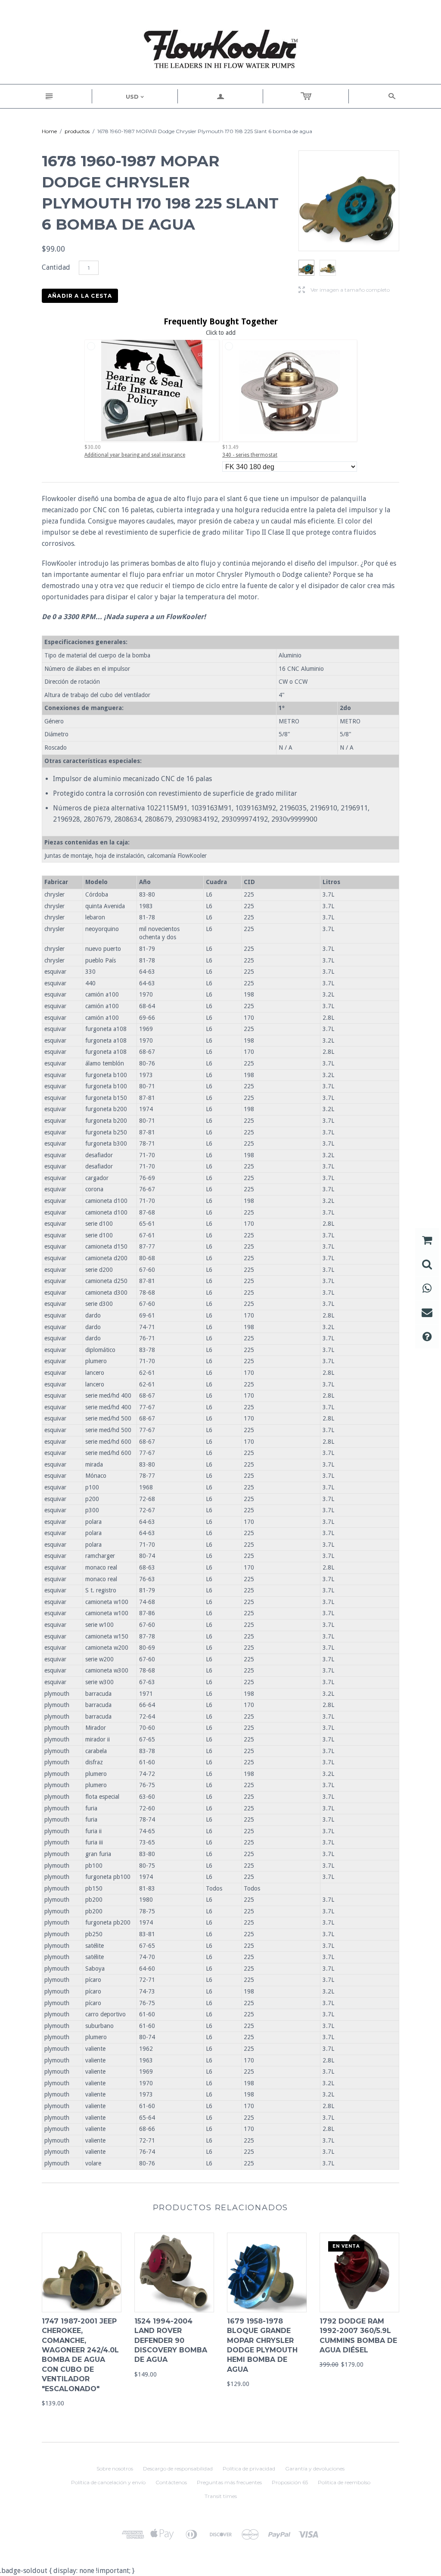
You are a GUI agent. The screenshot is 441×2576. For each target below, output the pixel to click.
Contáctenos (171, 2482)
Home (49, 131)
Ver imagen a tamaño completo (344, 290)
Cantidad (56, 267)
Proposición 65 (290, 2482)
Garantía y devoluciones (315, 2469)
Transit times (221, 2496)
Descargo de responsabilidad (178, 2469)
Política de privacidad (249, 2469)
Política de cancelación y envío (108, 2482)
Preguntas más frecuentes (229, 2482)
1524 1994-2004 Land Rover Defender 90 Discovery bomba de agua (171, 2341)
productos (77, 131)
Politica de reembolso (344, 2482)
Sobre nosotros (115, 2469)
